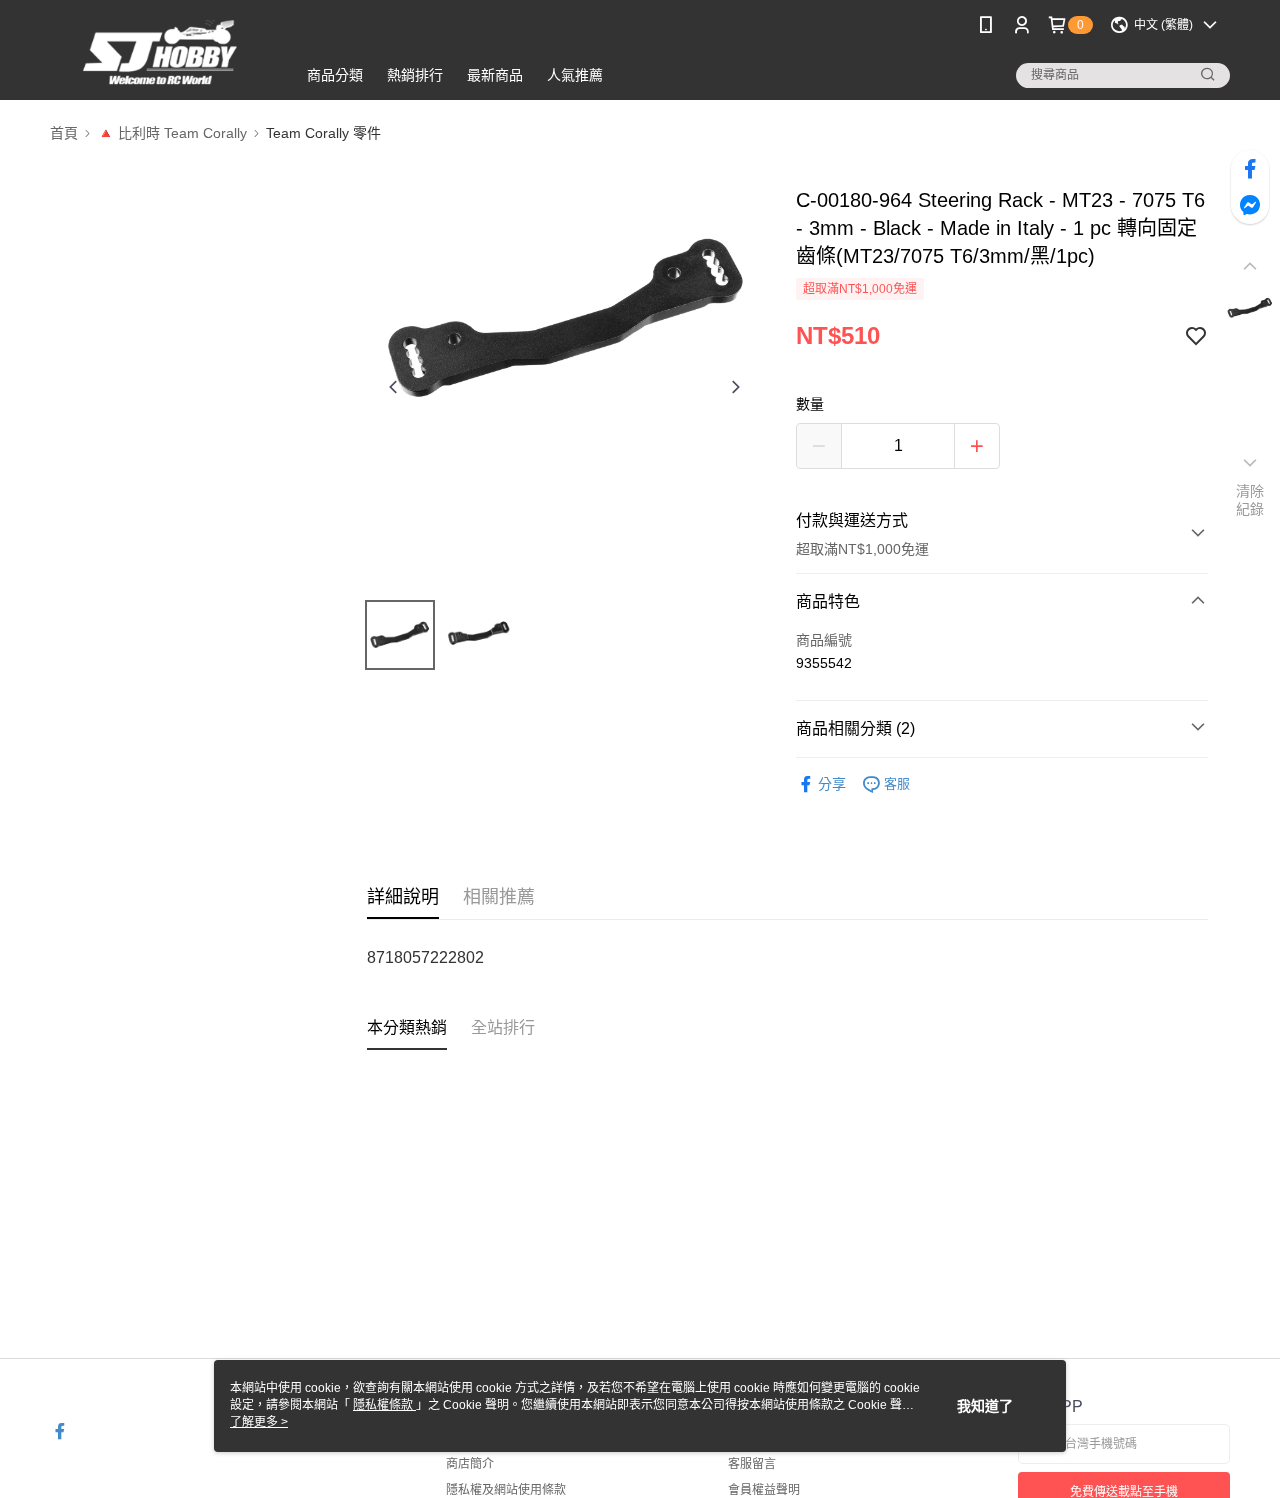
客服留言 (752, 1464)
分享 (832, 784)
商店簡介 (470, 1464)
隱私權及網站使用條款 (506, 1490)
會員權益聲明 (764, 1490)
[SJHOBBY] (161, 52)
